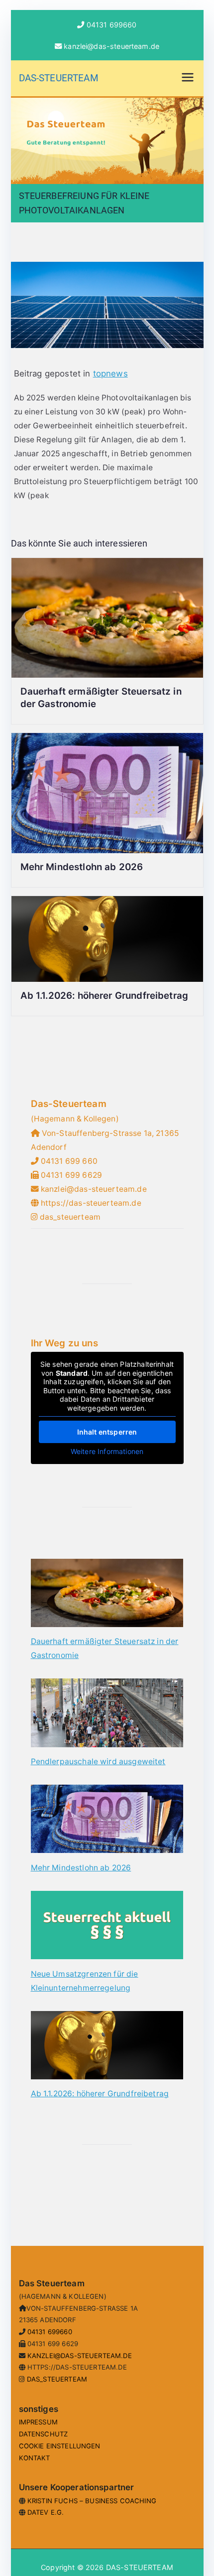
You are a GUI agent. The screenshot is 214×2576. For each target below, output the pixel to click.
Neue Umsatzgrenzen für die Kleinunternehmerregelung (85, 1981)
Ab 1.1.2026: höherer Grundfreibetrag (105, 996)
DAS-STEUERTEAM (59, 78)
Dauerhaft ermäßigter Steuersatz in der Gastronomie (105, 1648)
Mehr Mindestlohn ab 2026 (82, 867)
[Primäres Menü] (188, 78)
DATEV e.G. (46, 2512)
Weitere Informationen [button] (107, 1451)
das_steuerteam (70, 1217)
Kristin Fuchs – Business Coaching (92, 2501)
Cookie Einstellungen (60, 2446)
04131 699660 (112, 25)
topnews (110, 373)
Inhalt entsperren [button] (107, 1432)
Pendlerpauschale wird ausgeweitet (98, 1761)
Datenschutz (44, 2434)
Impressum (38, 2422)
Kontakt (35, 2458)
